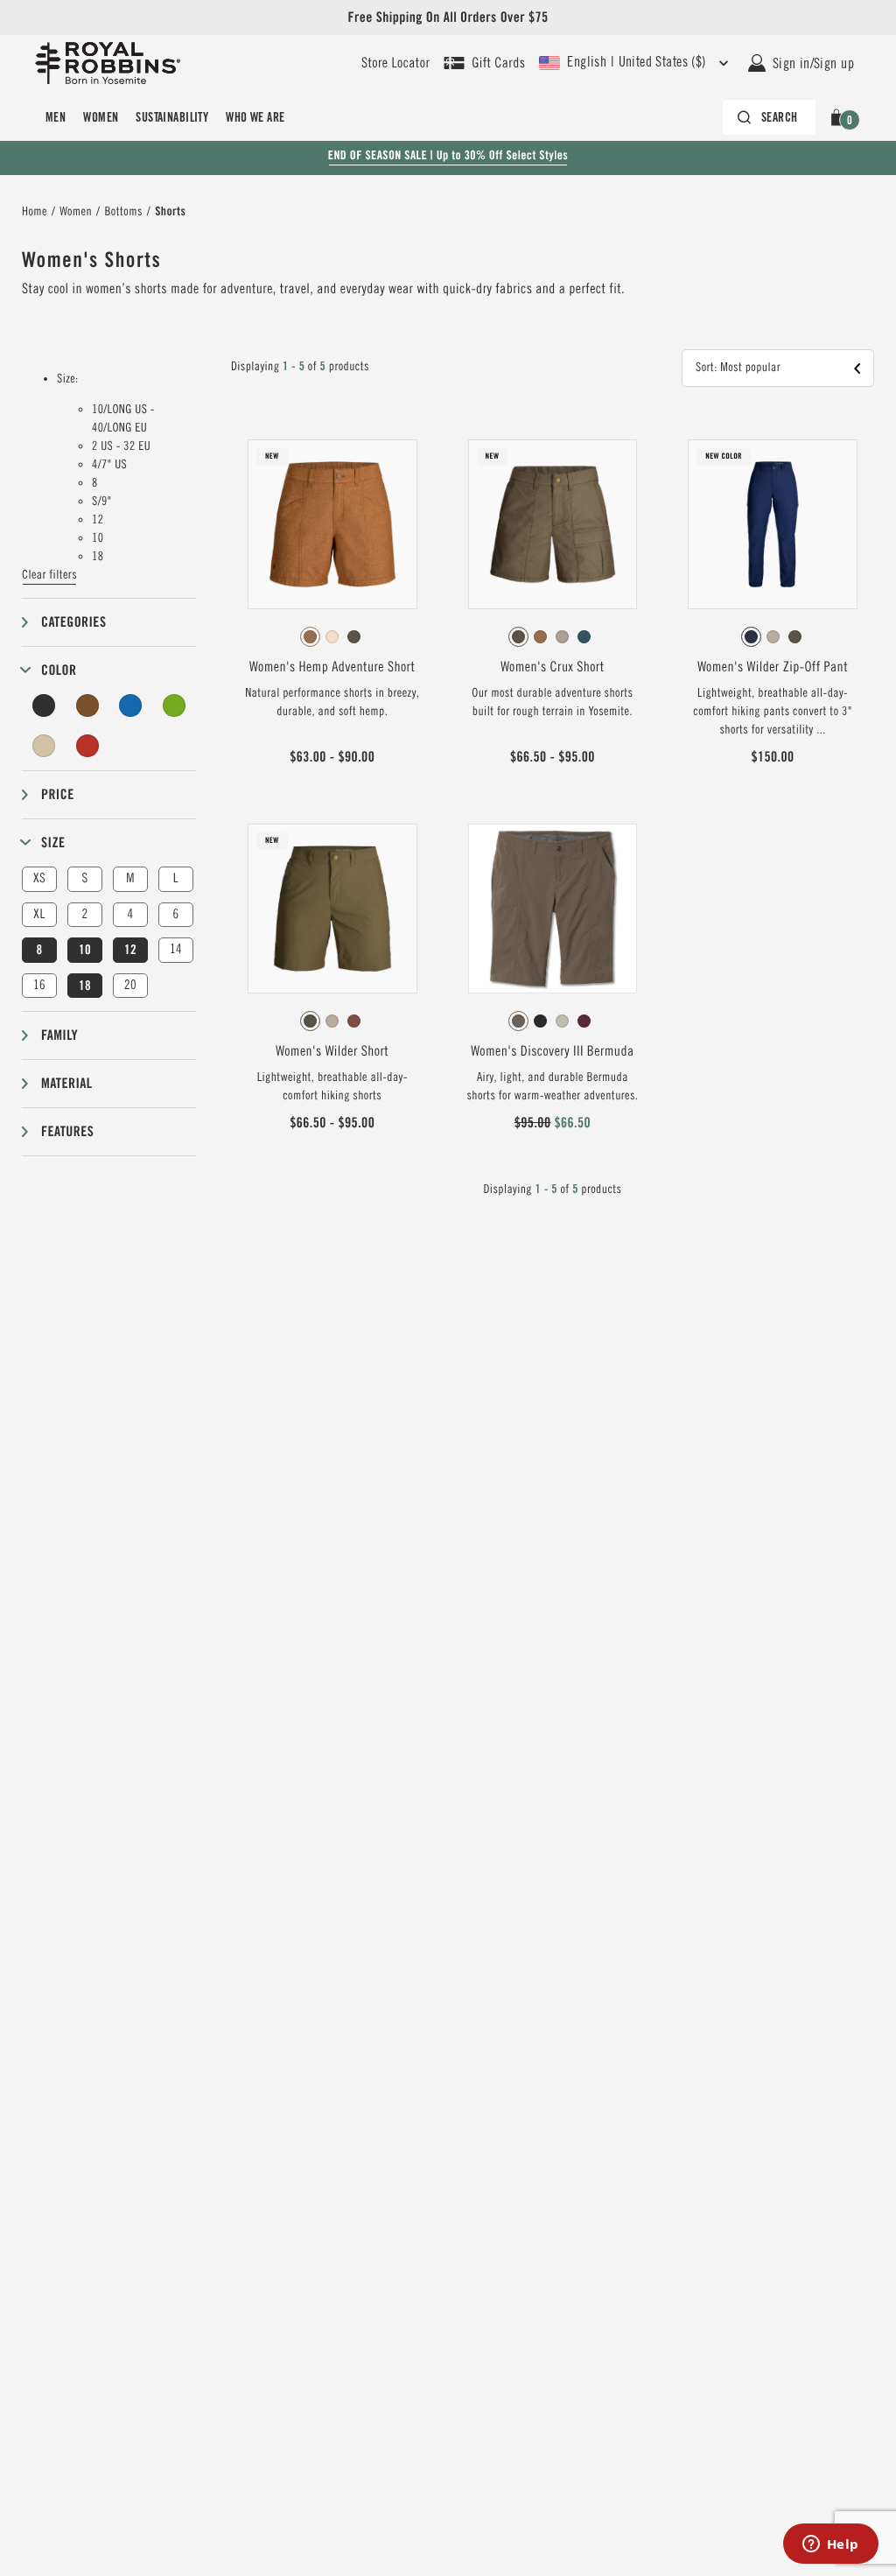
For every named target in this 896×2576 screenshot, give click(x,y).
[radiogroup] (332, 637)
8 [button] (39, 950)
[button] (840, 117)
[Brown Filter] (87, 705)
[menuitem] (56, 117)
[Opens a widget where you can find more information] (830, 2545)
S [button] (84, 878)
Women (101, 117)
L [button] (176, 878)
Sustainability (172, 117)
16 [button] (39, 985)
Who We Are (255, 117)
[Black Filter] (44, 705)
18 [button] (85, 986)
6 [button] (175, 914)
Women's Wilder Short (332, 1051)
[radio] (310, 637)
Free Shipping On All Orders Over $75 (448, 17)
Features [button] (67, 1131)
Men (56, 117)
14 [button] (176, 949)
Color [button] (59, 670)
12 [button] (130, 950)
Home (35, 212)
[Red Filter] (87, 746)
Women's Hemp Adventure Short (332, 667)
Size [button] (53, 842)
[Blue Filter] (130, 705)
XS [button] (39, 878)
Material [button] (66, 1083)
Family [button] (59, 1035)
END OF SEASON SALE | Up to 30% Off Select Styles (448, 156)
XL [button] (39, 914)
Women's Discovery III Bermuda (552, 1051)
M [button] (130, 878)
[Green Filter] (174, 705)
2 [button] (84, 914)
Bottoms (123, 212)
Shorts (170, 212)
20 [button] (130, 985)
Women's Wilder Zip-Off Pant (773, 667)
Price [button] (58, 794)
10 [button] (85, 950)
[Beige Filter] (44, 746)
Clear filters (49, 575)
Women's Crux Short (552, 667)
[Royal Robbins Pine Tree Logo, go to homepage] (108, 63)
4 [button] (130, 914)
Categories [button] (73, 622)
